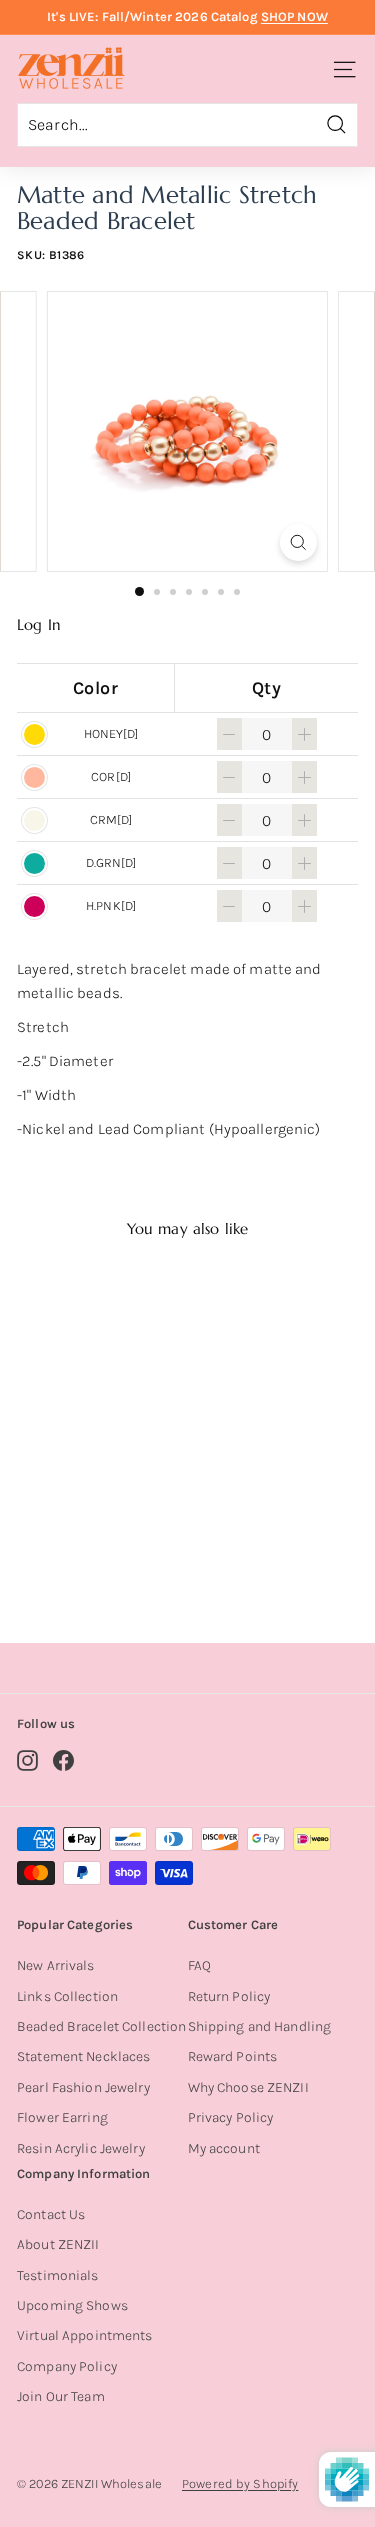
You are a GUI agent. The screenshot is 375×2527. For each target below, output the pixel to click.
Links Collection (67, 1996)
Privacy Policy (231, 2117)
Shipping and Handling (260, 2026)
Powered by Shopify (240, 2483)
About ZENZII (58, 2244)
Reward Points (233, 2056)
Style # (97, 1548)
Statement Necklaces (83, 2056)
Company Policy (67, 2366)
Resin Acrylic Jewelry (81, 2148)
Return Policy (229, 1996)
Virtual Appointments (85, 2335)
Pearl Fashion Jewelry (83, 2087)
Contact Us (51, 2214)
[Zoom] (298, 542)
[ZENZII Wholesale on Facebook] (63, 1760)
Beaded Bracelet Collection (101, 2026)
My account (224, 2148)
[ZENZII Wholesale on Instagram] (27, 1760)
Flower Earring (62, 2117)
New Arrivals (56, 1965)
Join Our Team (61, 2396)
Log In (39, 625)
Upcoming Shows (72, 2305)
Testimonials (58, 2275)
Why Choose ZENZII (248, 2087)
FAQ (199, 1965)
